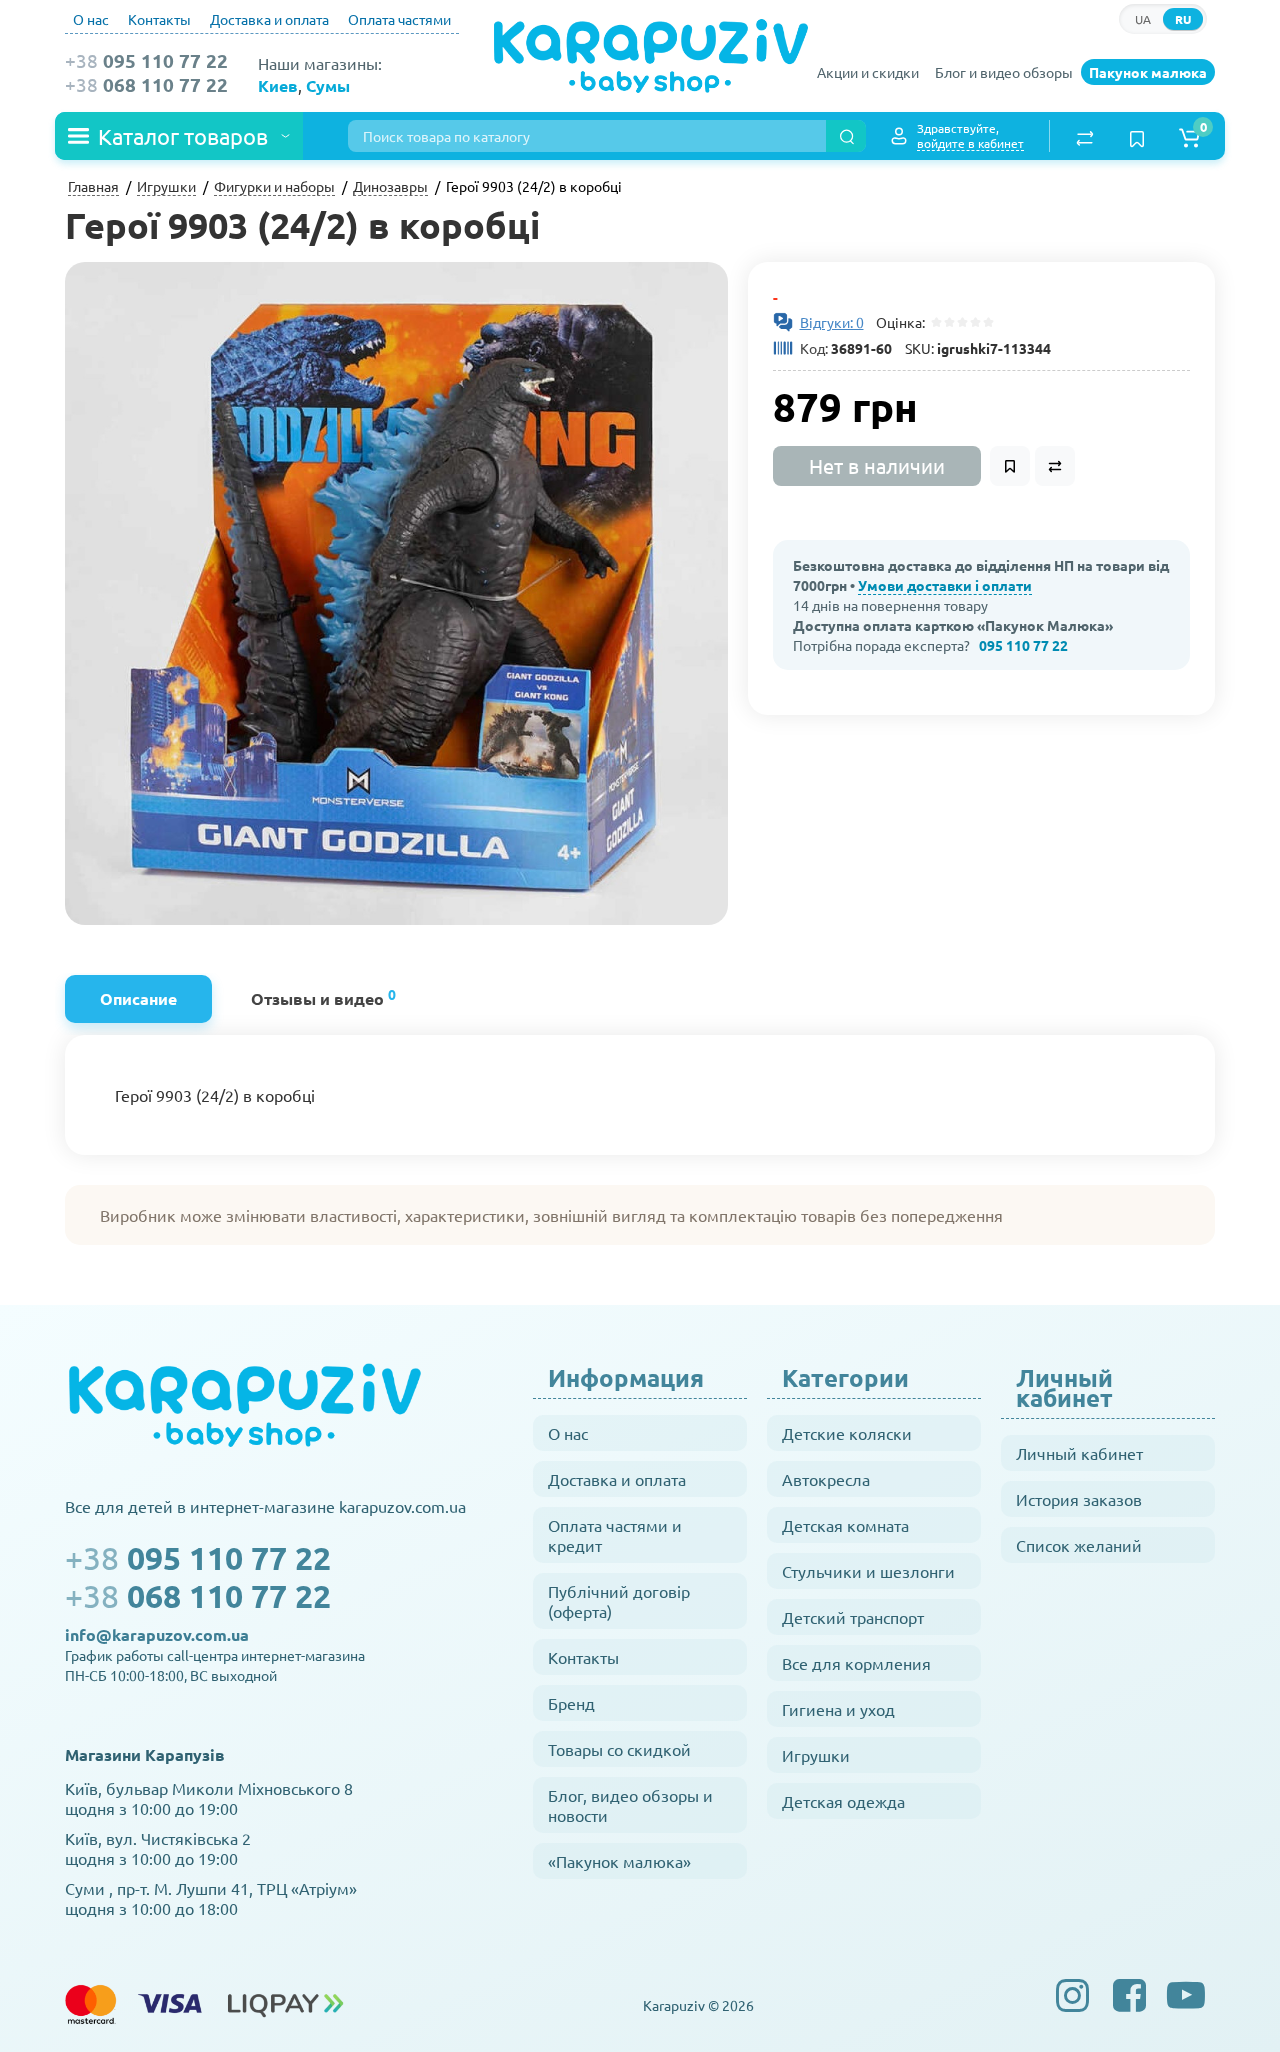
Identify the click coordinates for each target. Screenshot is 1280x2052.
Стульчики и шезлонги (868, 1571)
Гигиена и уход (838, 1709)
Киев (278, 85)
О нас (91, 19)
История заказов (1079, 1499)
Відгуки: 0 (832, 322)
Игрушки (816, 1755)
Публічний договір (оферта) (619, 1601)
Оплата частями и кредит (615, 1535)
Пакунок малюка (1148, 72)
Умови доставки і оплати (945, 585)
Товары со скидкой (619, 1749)
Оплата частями (399, 19)
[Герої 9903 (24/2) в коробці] (396, 593)
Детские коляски (847, 1433)
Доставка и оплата (269, 19)
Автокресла (826, 1479)
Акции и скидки (868, 72)
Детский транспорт (853, 1617)
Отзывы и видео (323, 996)
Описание (138, 998)
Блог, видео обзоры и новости (630, 1805)
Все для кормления (856, 1663)
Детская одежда (843, 1801)
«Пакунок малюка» (619, 1861)
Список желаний (1079, 1545)
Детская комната (845, 1525)
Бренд (571, 1703)
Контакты (159, 19)
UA (1143, 19)
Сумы (328, 85)
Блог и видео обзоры (1004, 72)
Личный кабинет (1079, 1453)
